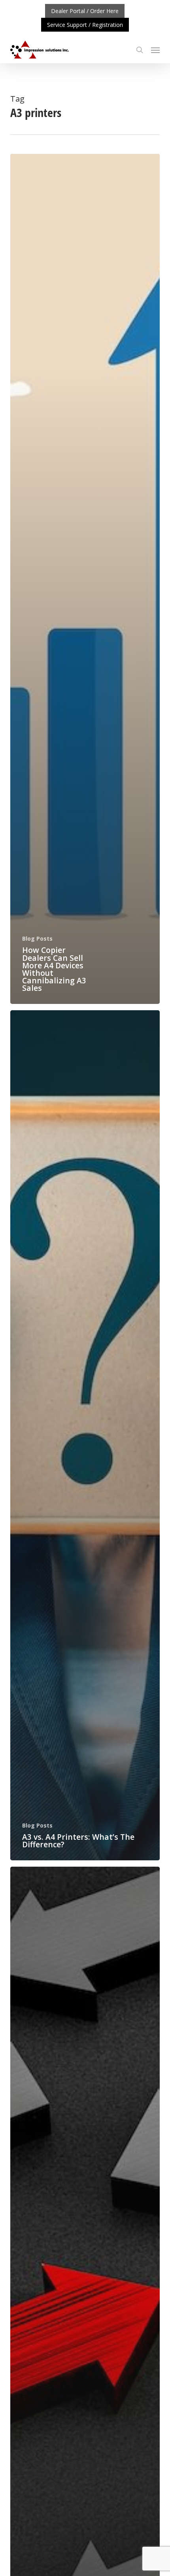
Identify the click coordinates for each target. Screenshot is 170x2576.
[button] (155, 50)
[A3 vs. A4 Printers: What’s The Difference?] (85, 1435)
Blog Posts (37, 938)
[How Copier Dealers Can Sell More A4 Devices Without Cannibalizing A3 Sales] (85, 579)
